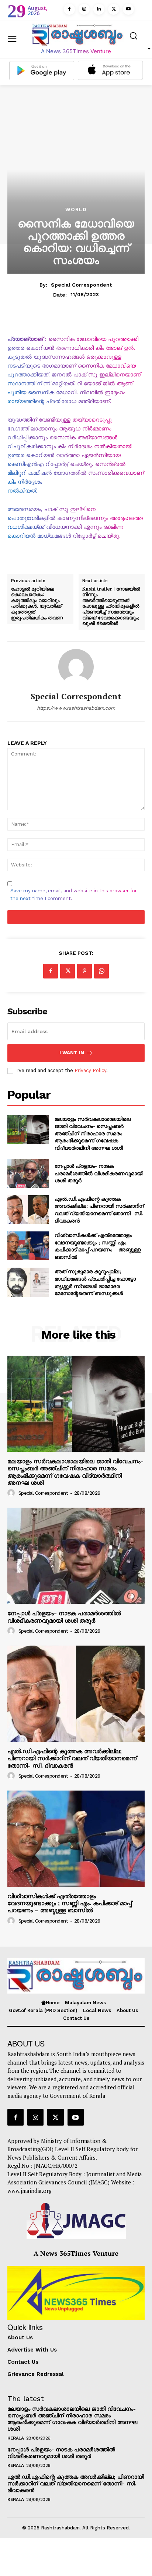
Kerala (15, 2438)
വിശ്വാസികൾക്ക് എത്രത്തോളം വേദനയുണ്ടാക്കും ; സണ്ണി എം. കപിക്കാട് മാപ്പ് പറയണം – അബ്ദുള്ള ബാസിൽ (98, 1246)
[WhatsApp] (101, 971)
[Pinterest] (84, 971)
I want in (72, 1053)
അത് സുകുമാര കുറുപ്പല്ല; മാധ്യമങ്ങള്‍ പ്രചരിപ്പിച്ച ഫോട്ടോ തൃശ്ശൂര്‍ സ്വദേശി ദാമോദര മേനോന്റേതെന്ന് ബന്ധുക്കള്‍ (95, 1282)
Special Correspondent (81, 285)
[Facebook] (69, 9)
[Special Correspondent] (76, 667)
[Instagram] (84, 9)
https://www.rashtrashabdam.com (76, 708)
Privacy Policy (90, 1070)
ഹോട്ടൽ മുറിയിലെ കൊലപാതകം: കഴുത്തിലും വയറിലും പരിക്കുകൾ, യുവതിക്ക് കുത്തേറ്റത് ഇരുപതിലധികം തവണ (38, 604)
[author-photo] (12, 1493)
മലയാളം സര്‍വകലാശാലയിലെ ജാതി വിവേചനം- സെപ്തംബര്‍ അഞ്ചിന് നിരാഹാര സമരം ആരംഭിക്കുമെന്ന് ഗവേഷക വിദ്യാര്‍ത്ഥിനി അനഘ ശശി (93, 1133)
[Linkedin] (99, 9)
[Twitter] (114, 9)
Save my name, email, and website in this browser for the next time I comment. (74, 895)
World (76, 209)
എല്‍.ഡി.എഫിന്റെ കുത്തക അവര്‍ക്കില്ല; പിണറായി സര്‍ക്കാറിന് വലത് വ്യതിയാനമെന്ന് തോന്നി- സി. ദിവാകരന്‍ (99, 1210)
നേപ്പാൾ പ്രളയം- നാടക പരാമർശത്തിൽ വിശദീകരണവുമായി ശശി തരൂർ (99, 1173)
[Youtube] (128, 9)
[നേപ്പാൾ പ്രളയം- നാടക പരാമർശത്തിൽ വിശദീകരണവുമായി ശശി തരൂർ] (28, 1173)
